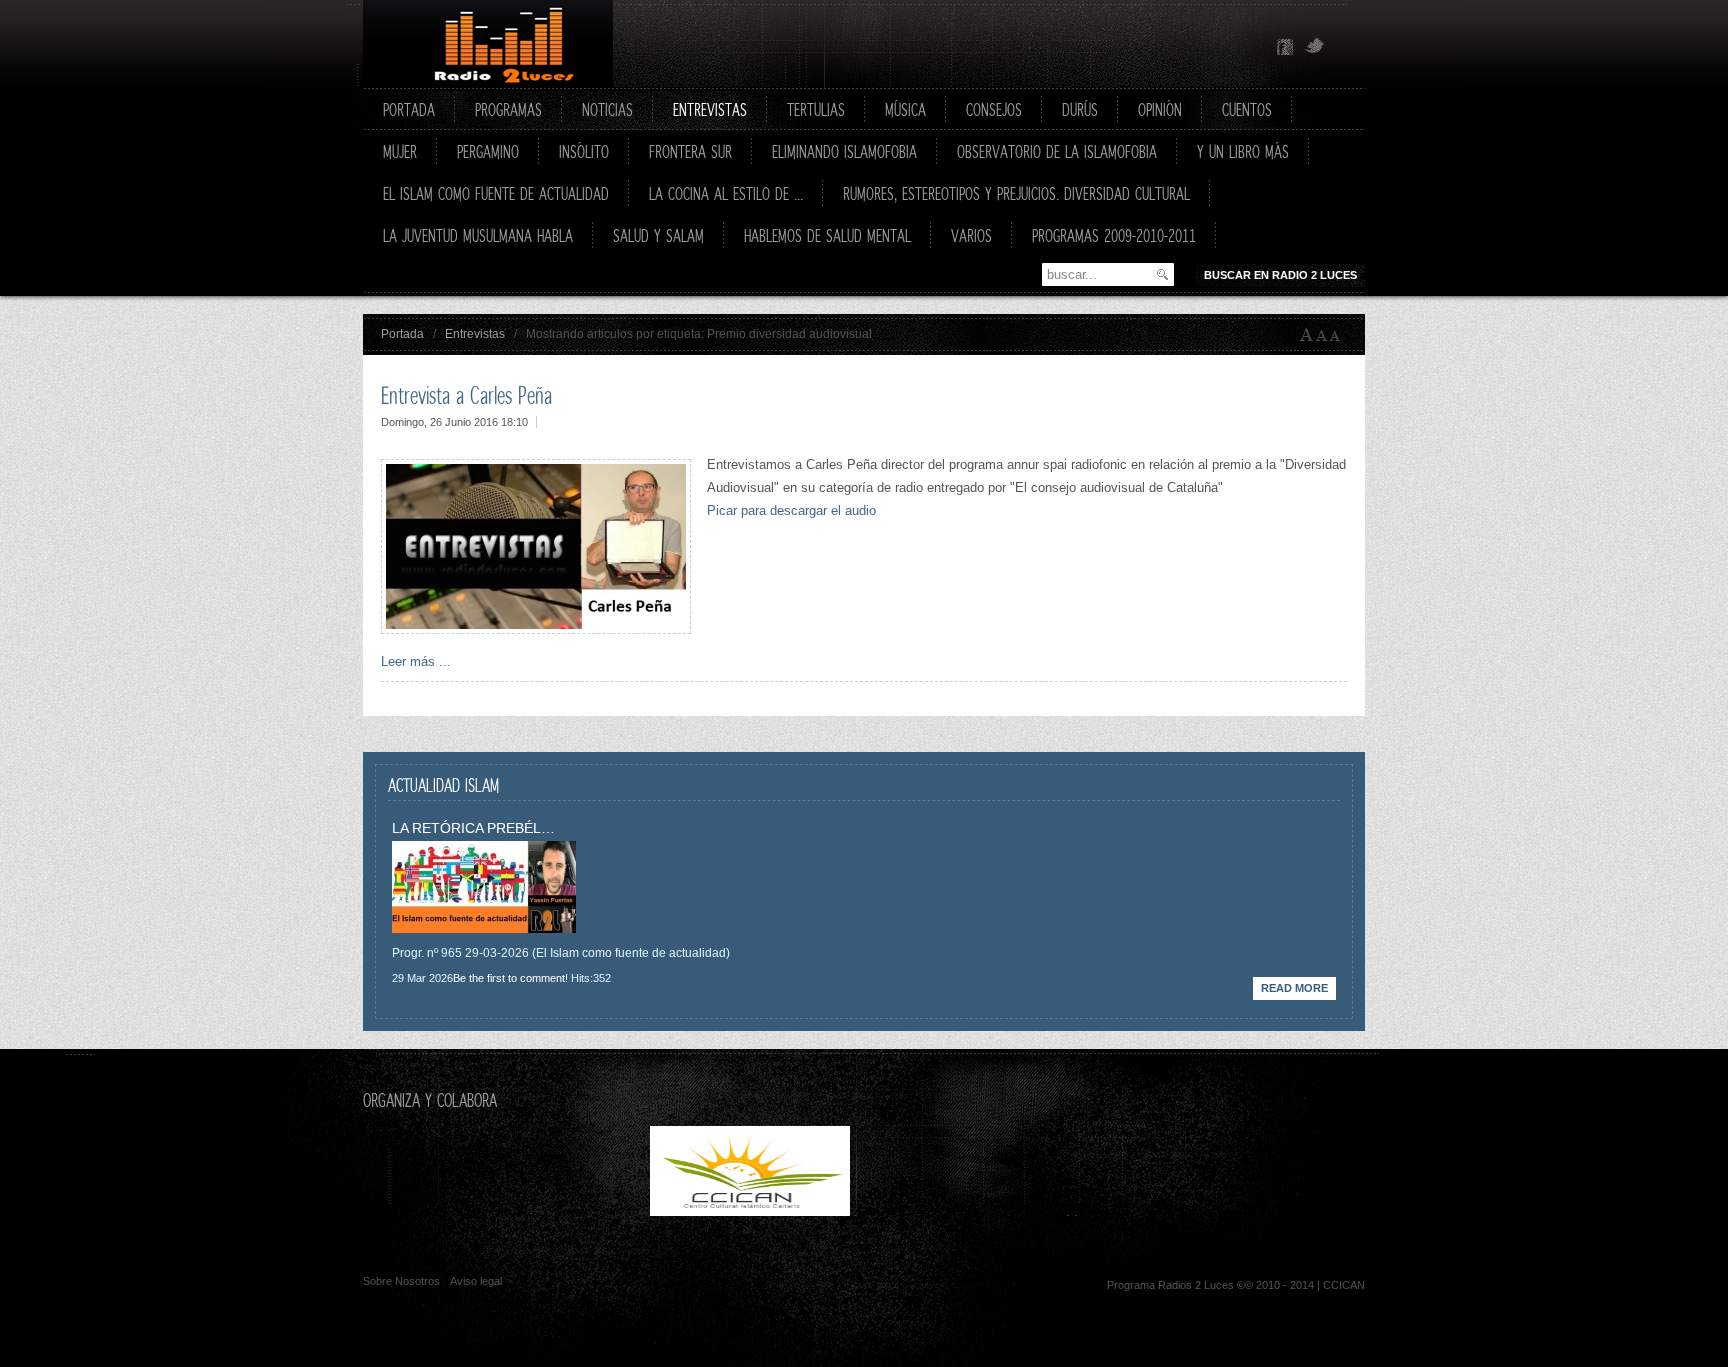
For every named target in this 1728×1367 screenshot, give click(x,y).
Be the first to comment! (510, 978)
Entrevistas (475, 334)
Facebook (1285, 47)
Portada (402, 334)
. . (960, 1211)
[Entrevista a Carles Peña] (536, 629)
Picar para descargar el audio (791, 510)
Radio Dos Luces (488, 44)
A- (1339, 335)
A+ (1307, 335)
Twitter (1315, 47)
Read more (1294, 988)
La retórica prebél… (473, 828)
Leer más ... (416, 661)
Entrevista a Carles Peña (466, 395)
